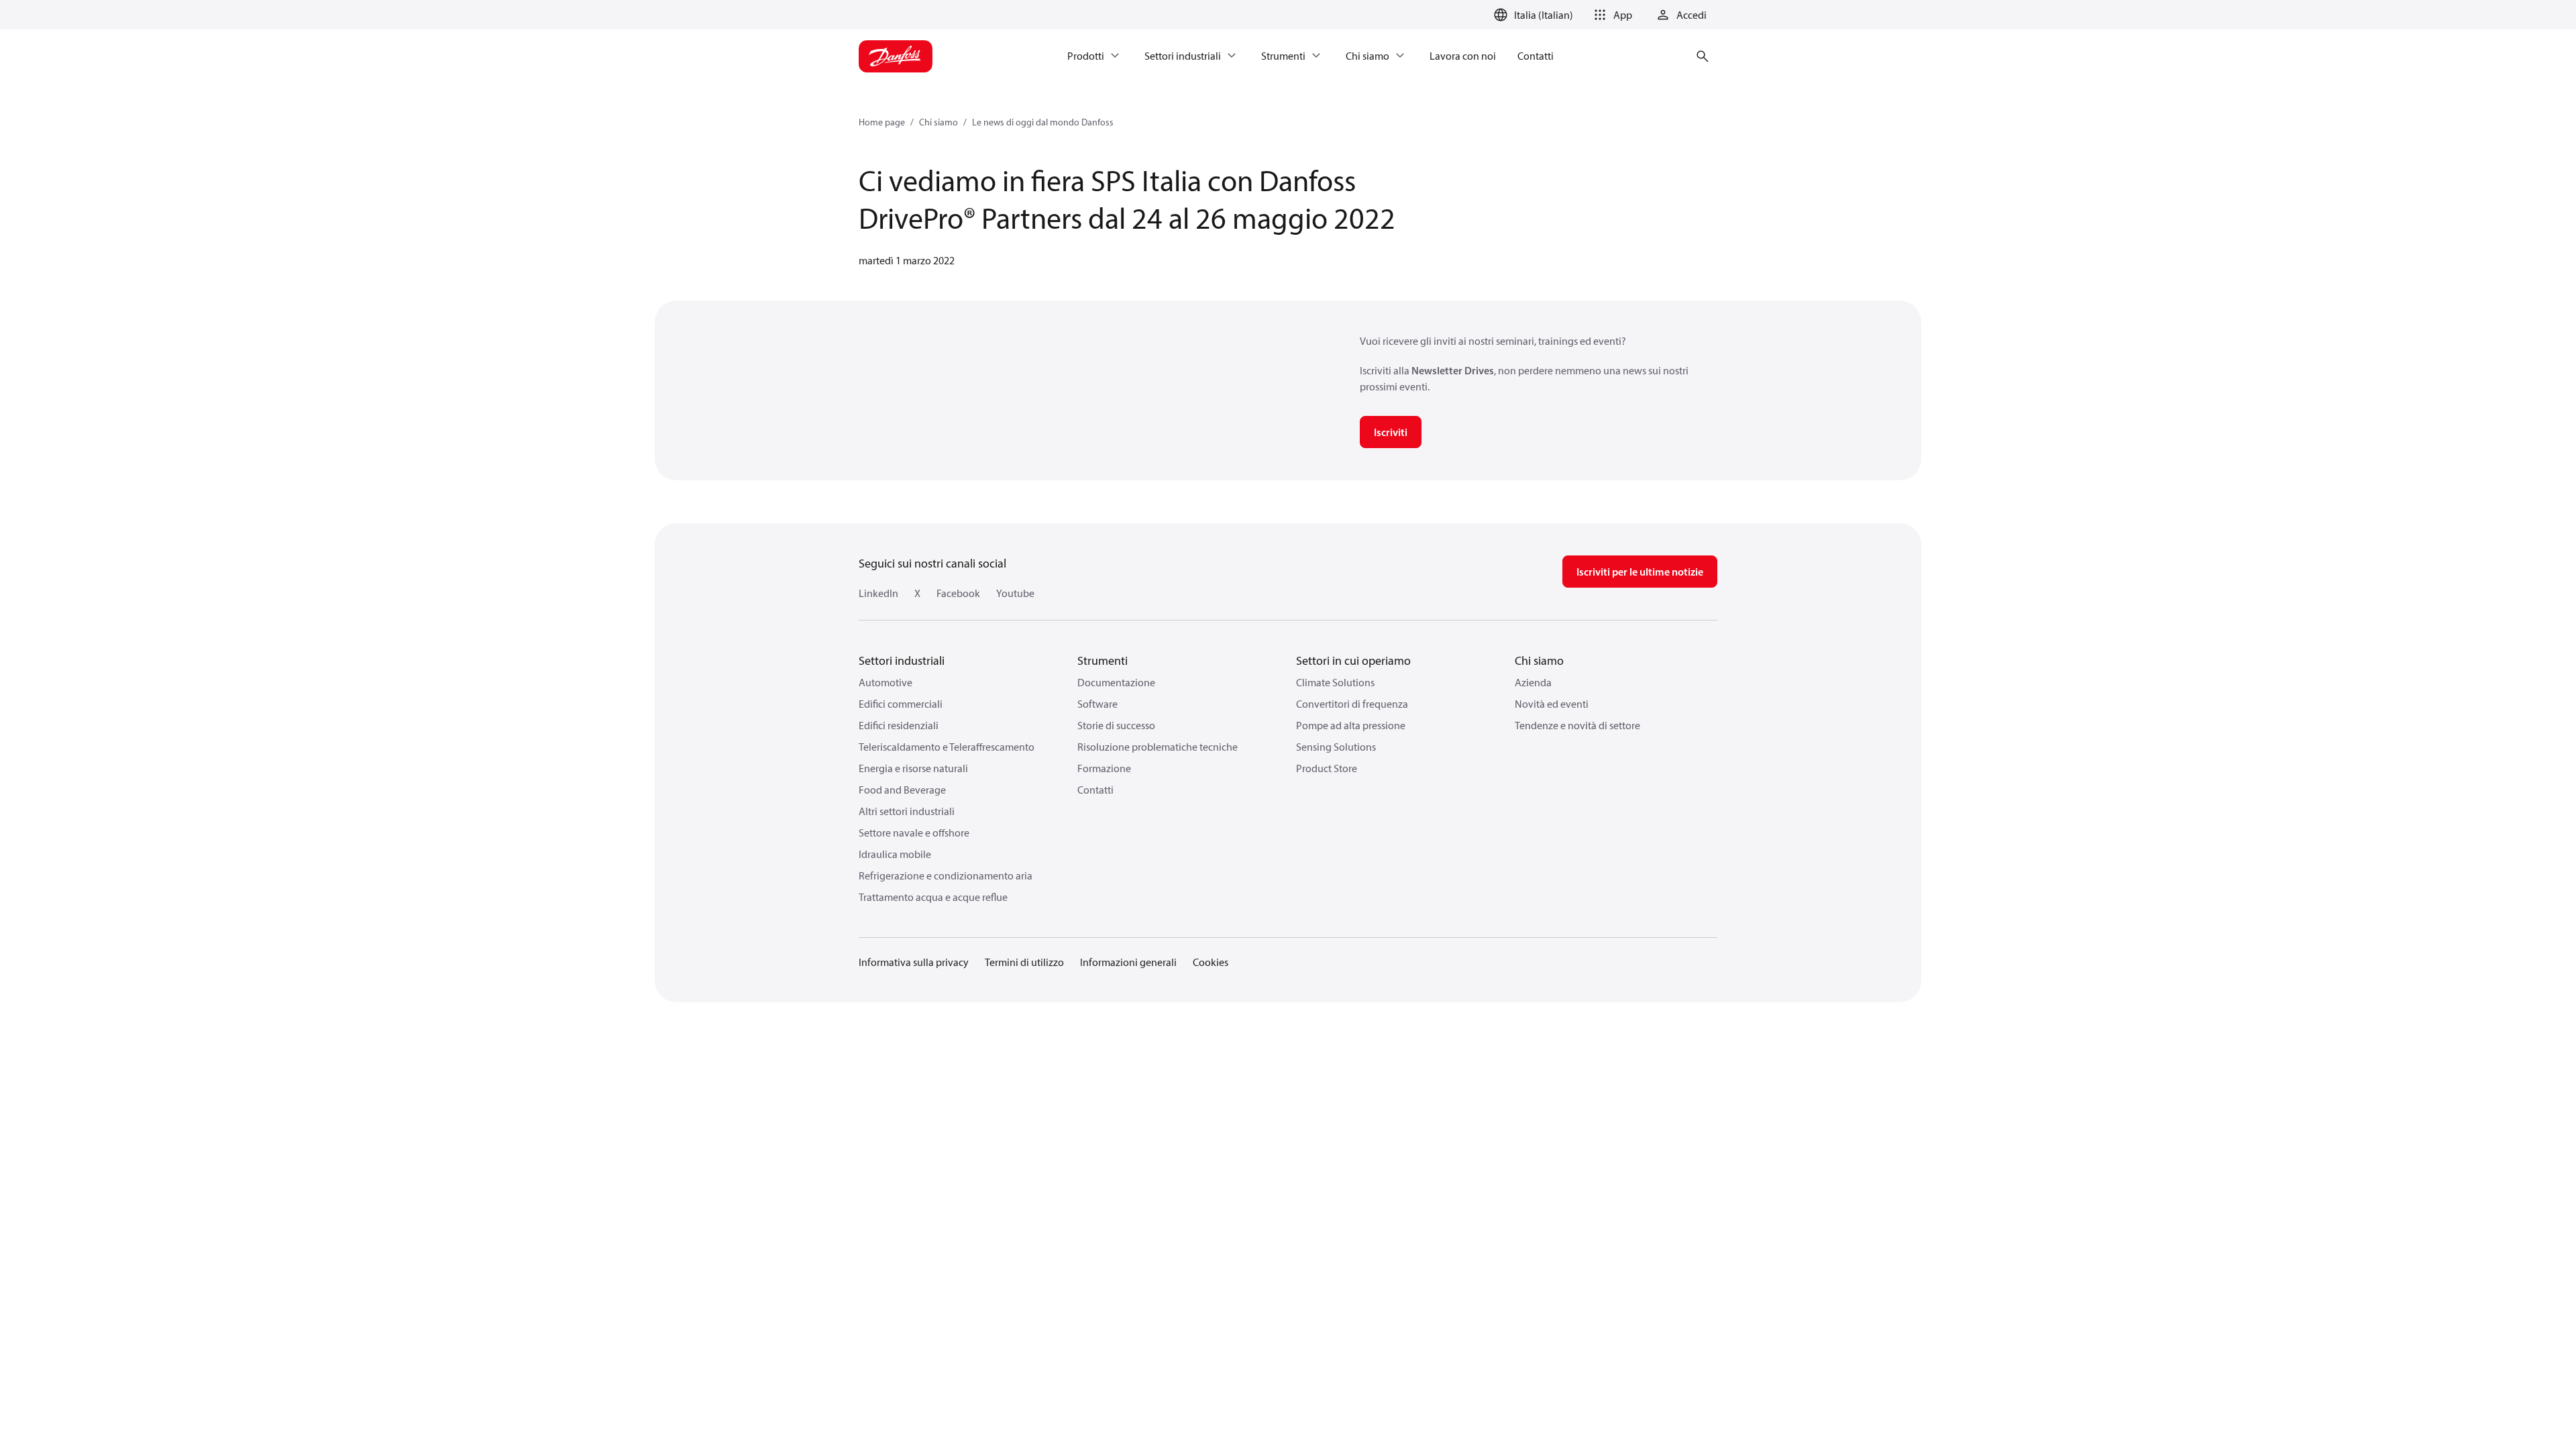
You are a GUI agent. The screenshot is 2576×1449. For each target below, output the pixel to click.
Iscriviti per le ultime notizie (1640, 572)
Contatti (1095, 790)
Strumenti (1103, 660)
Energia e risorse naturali (913, 768)
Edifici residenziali (899, 725)
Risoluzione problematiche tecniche (1158, 747)
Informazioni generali (1128, 962)
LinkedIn (878, 593)
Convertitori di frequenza (1352, 704)
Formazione (1104, 768)
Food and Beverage (902, 790)
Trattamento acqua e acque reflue (933, 897)
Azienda (1533, 682)
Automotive (885, 682)
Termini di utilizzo (1024, 962)
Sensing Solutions (1336, 747)
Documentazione (1116, 682)
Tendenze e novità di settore (1577, 725)
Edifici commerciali (901, 704)
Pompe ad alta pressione (1351, 725)
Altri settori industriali (907, 811)
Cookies (1211, 962)
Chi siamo (938, 122)
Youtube (1015, 593)
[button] (1611, 15)
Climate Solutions (1335, 682)
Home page (882, 122)
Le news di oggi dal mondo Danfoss (1043, 122)
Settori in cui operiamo (1353, 660)
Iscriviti (1391, 432)
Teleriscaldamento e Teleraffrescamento (947, 747)
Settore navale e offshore (914, 833)
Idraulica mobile (895, 854)
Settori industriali (902, 660)
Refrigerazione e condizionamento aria (946, 875)
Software (1097, 704)
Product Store (1327, 768)
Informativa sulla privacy (914, 962)
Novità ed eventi (1552, 704)
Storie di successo (1116, 725)
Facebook (958, 593)
